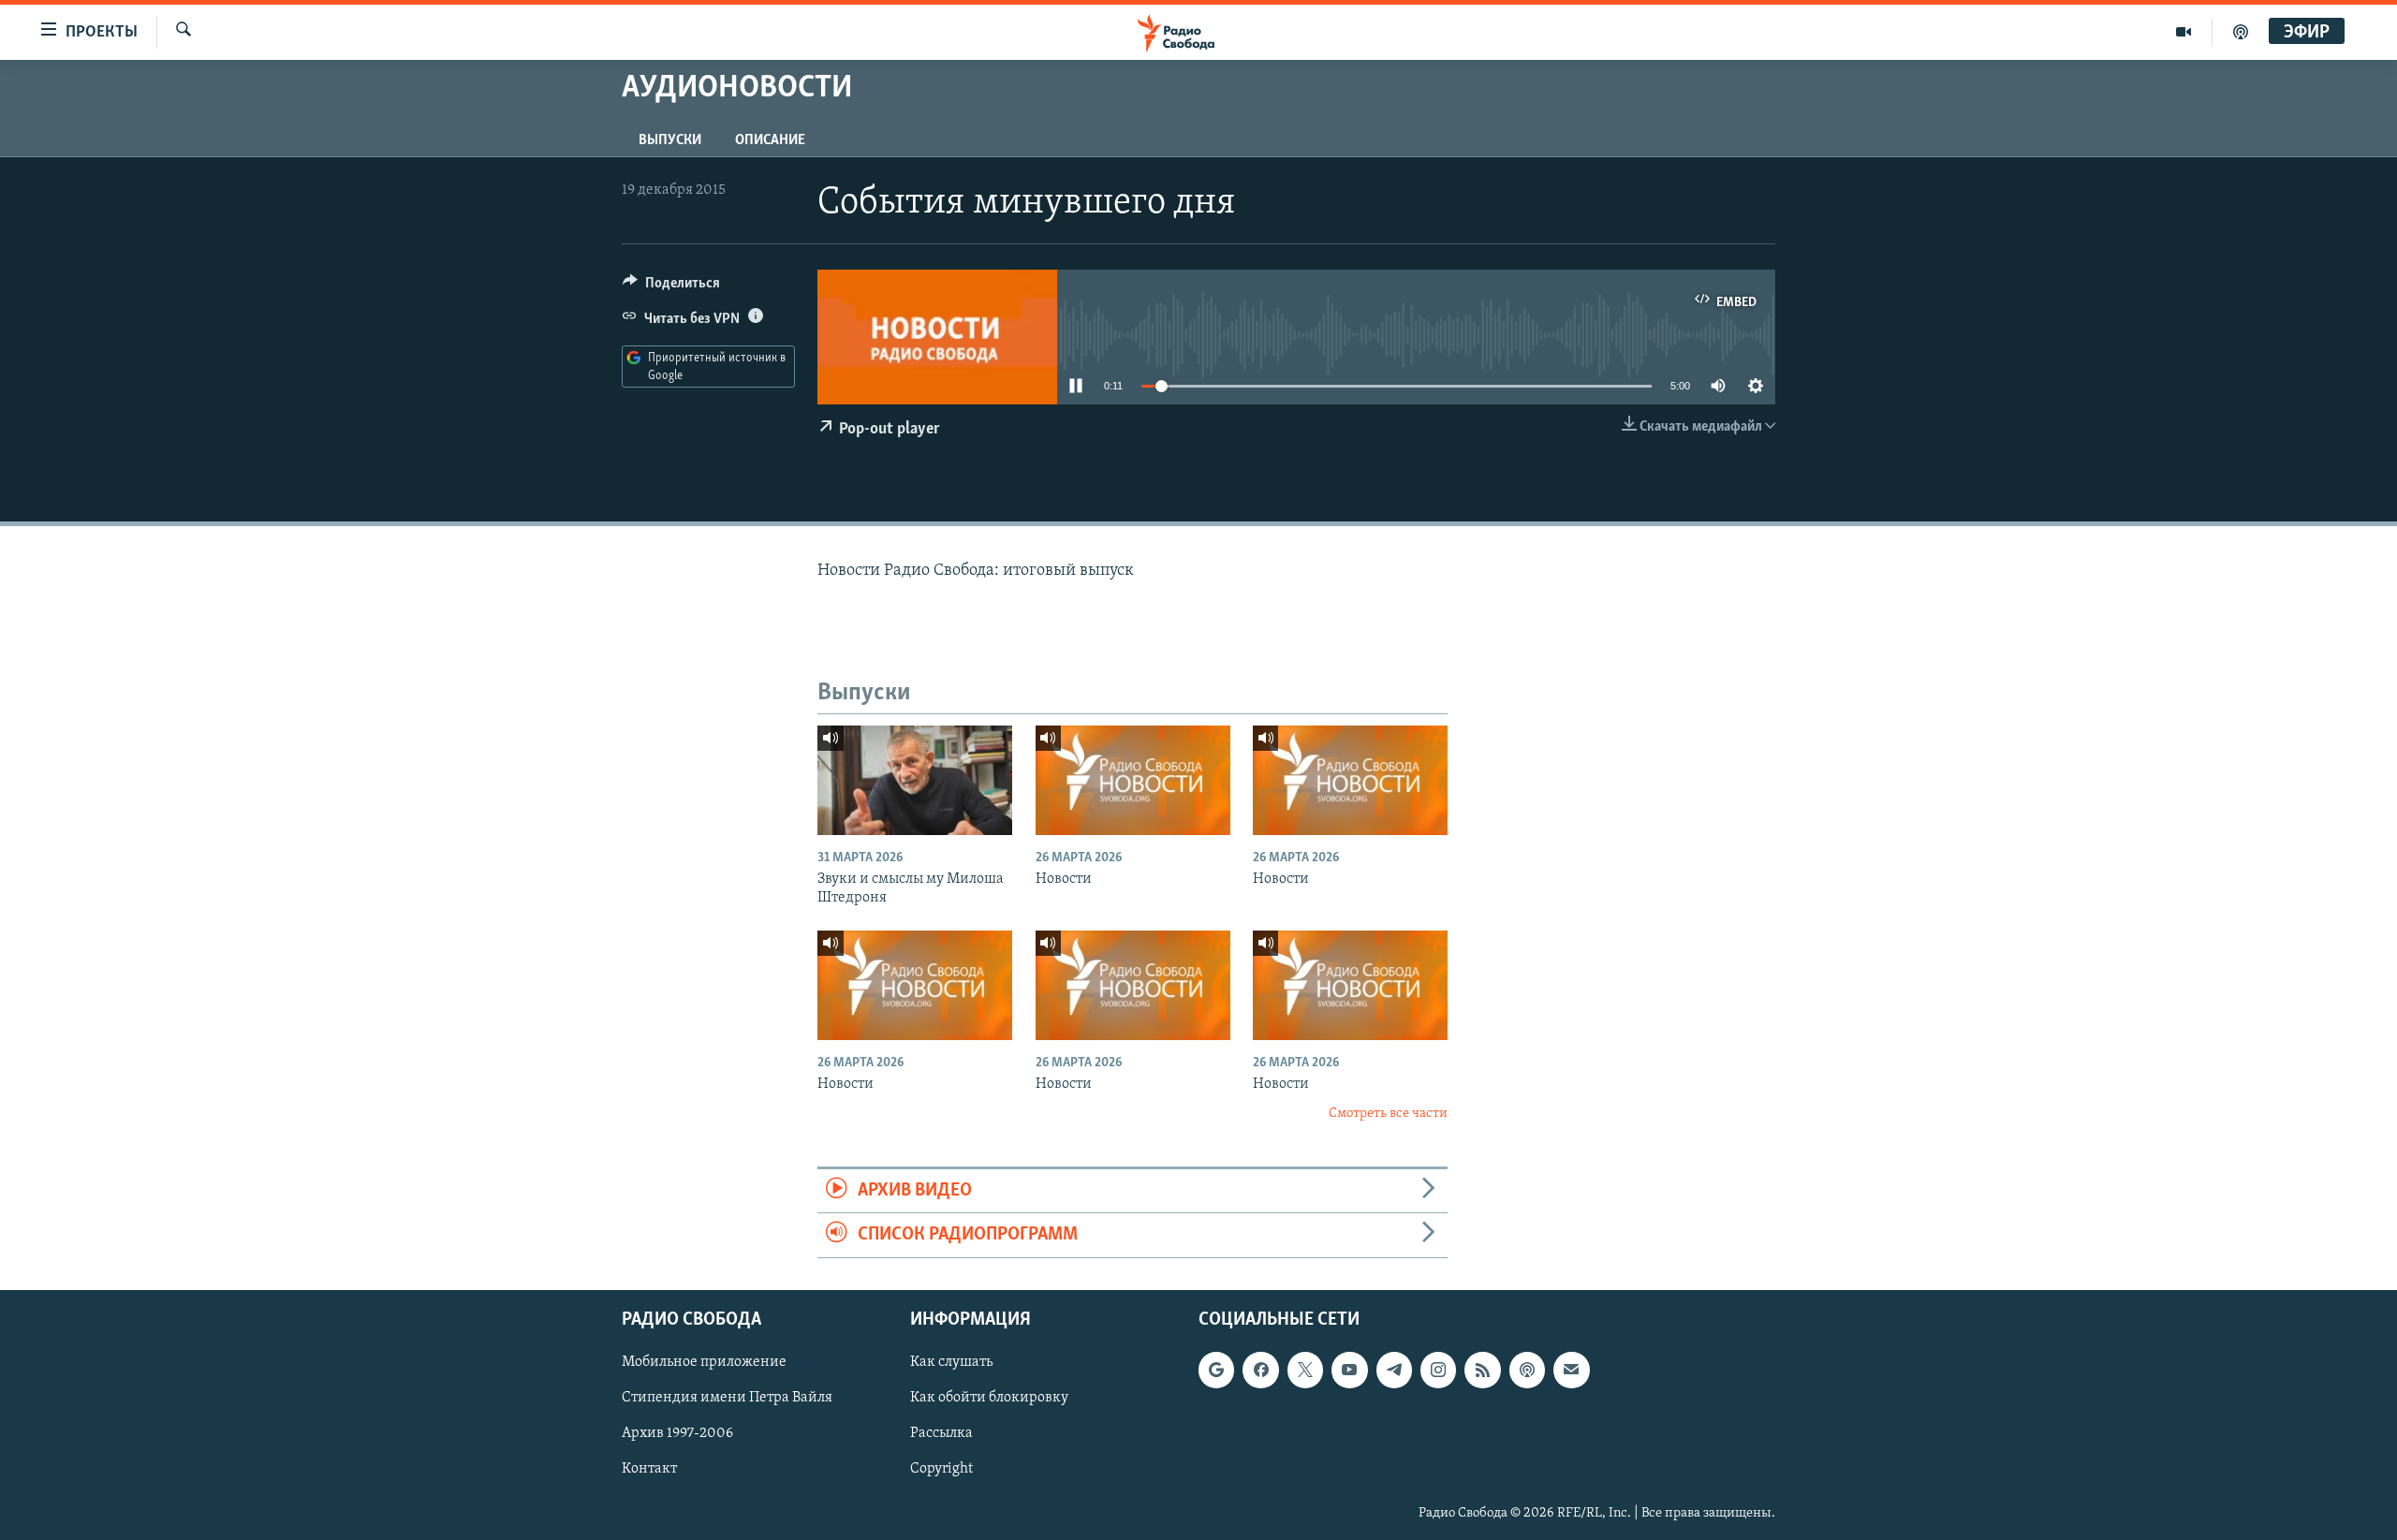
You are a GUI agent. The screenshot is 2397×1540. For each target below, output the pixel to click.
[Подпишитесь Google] (1216, 1370)
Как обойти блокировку (989, 1398)
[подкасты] (2241, 32)
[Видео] (2184, 32)
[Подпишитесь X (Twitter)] (1305, 1370)
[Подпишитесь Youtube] (1349, 1370)
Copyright (941, 1469)
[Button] (671, 287)
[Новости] (1133, 780)
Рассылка (941, 1433)
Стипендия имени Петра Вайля (727, 1398)
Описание (770, 140)
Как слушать (951, 1362)
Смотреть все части (1388, 1114)
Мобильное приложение (704, 1362)
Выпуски (670, 140)
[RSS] (1482, 1370)
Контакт (649, 1469)
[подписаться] (1571, 1370)
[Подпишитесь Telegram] (1394, 1370)
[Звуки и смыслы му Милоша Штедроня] (915, 780)
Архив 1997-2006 (677, 1433)
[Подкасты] (1527, 1370)
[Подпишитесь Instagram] (1438, 1370)
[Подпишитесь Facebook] (1260, 1370)
